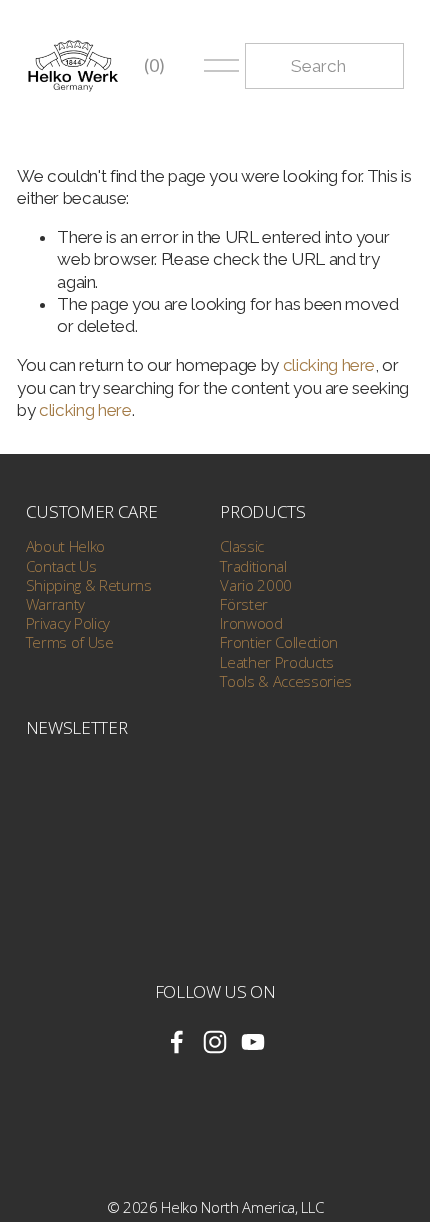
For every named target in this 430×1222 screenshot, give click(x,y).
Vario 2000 (256, 585)
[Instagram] (215, 1042)
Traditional (253, 566)
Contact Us (61, 566)
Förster (244, 604)
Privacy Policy (68, 623)
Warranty (55, 604)
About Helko (65, 546)
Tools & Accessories (286, 681)
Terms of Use (70, 642)
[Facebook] (177, 1042)
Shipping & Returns (89, 585)
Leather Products (277, 662)
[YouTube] (253, 1042)
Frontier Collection (279, 642)
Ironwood (251, 623)
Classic (242, 546)
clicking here (329, 365)
